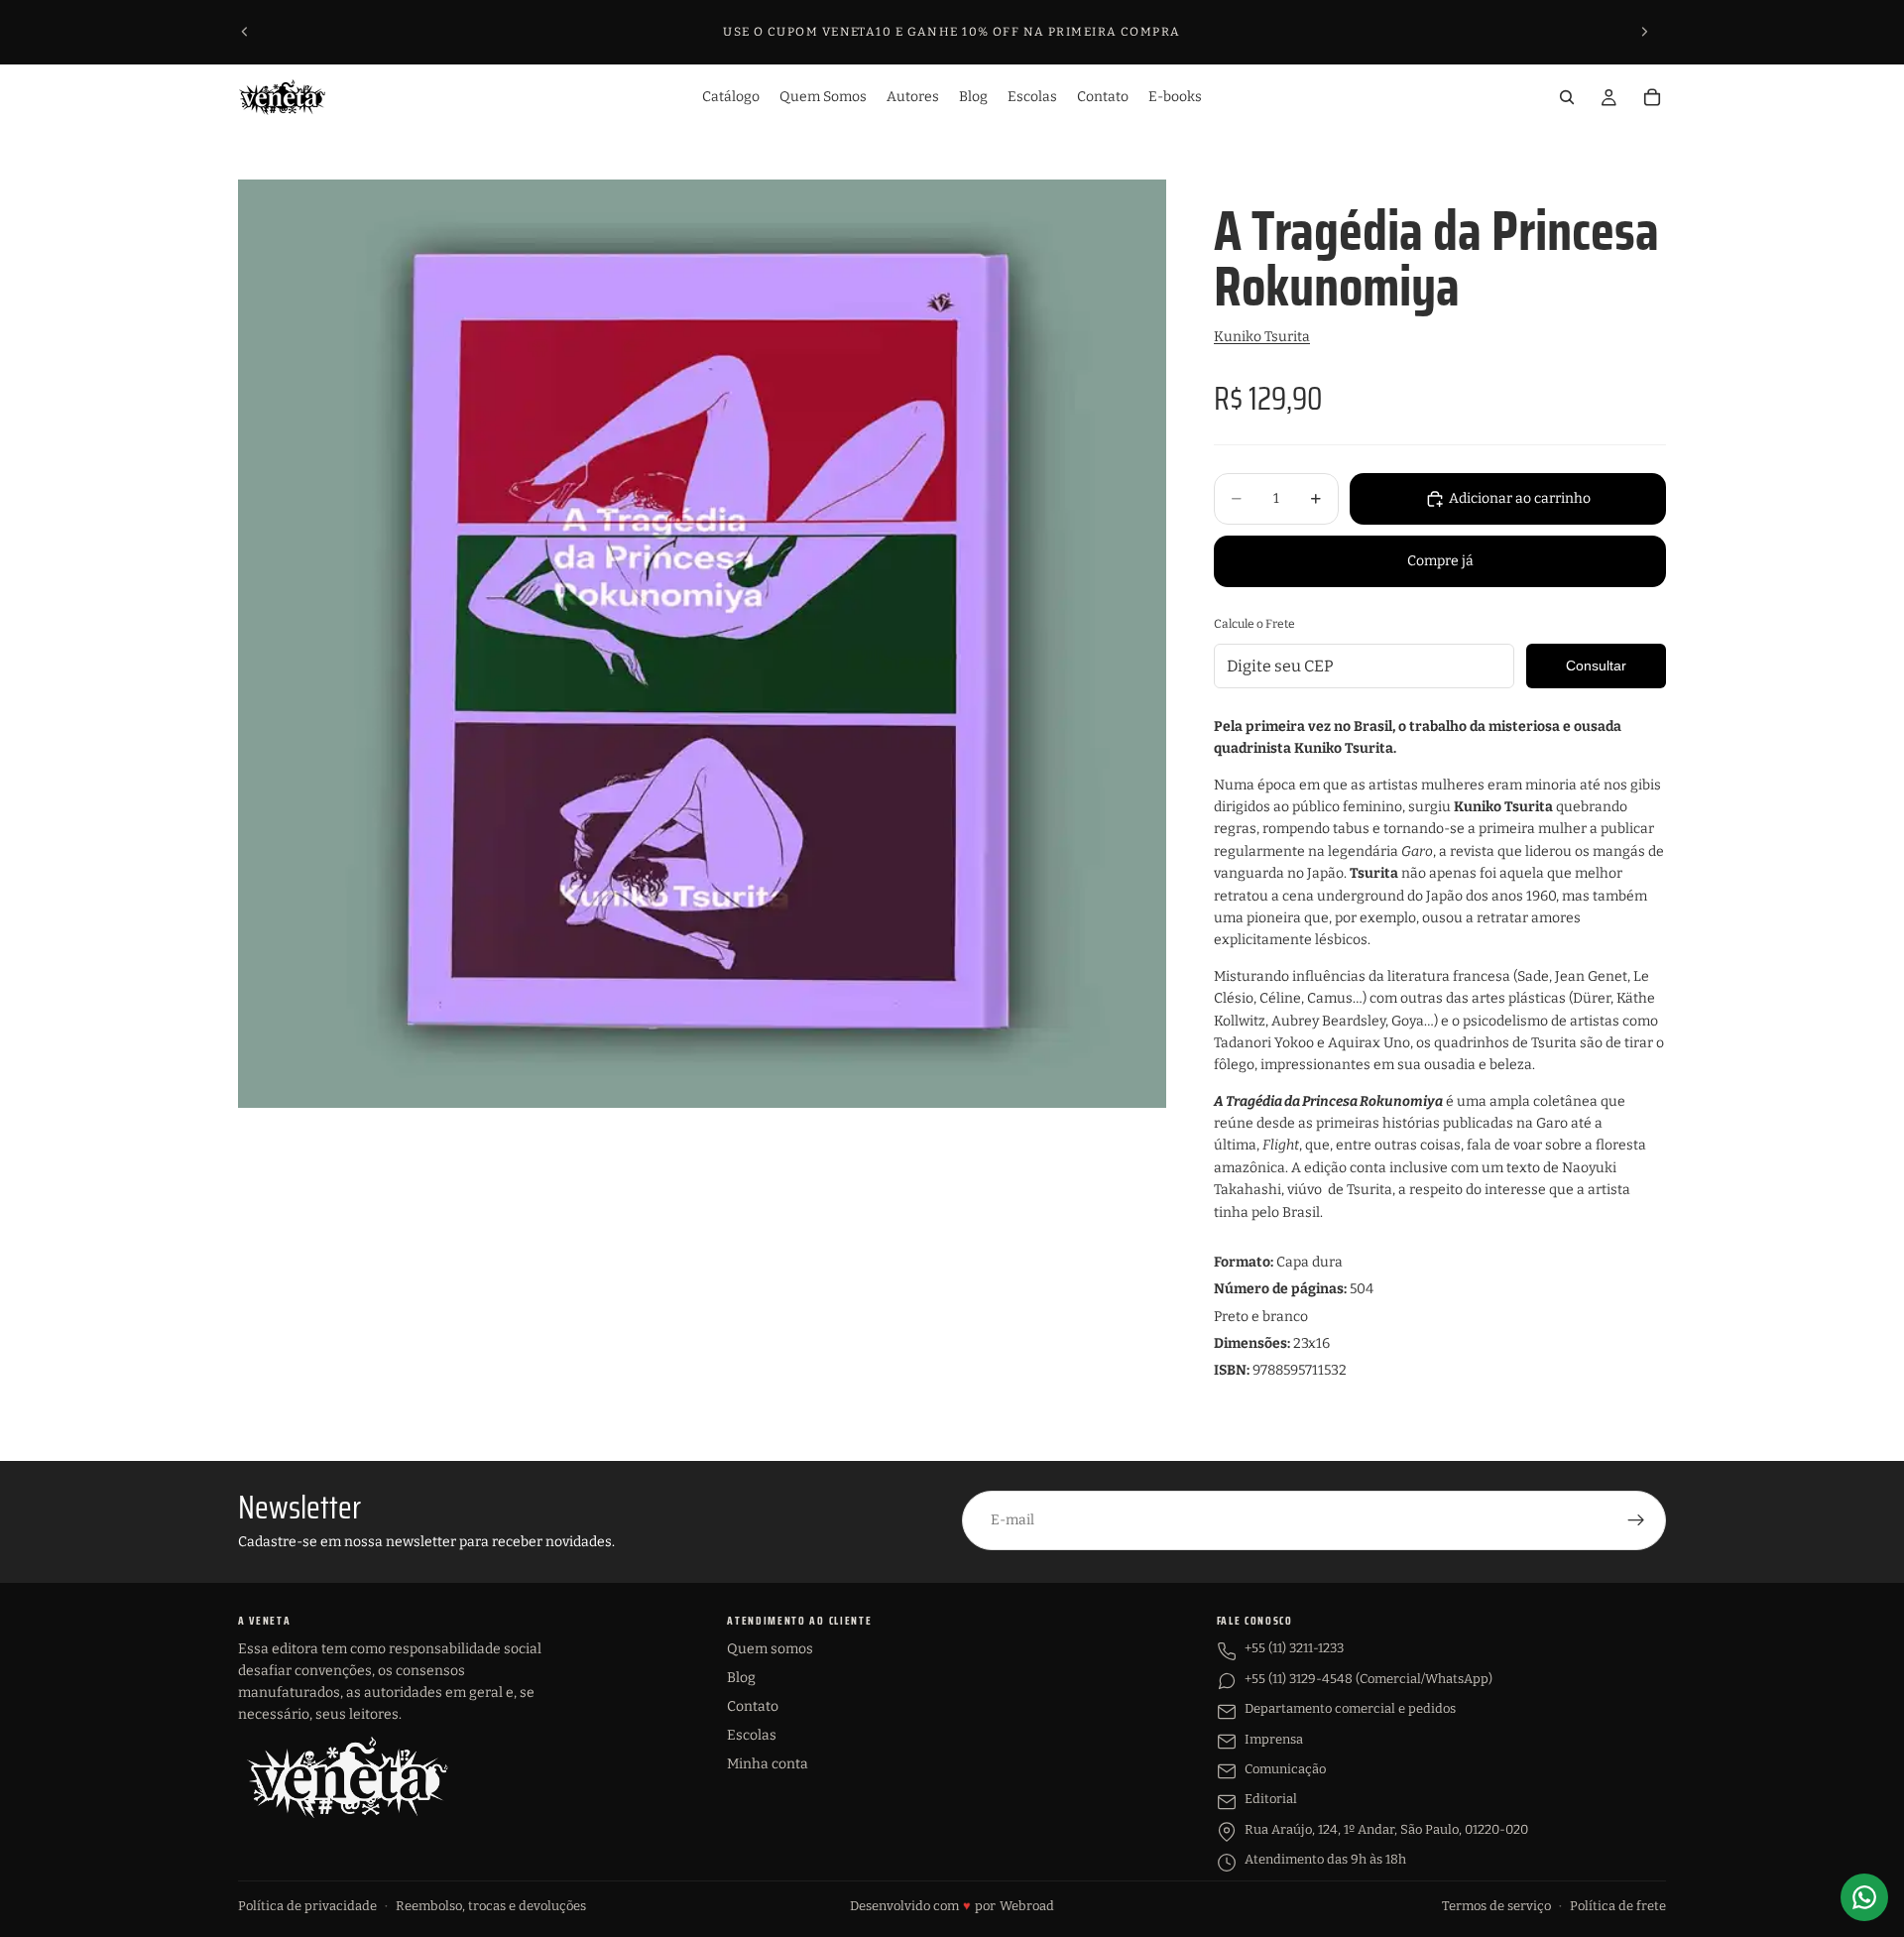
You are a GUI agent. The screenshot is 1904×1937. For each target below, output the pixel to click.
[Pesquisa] (1567, 97)
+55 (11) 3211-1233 (1294, 1648)
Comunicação (1285, 1769)
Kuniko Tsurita (1262, 337)
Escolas (752, 1735)
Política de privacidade (307, 1906)
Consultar (1596, 666)
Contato (753, 1706)
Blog (741, 1678)
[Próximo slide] (1644, 32)
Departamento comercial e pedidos (1350, 1708)
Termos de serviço (1496, 1906)
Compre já (1440, 561)
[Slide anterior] (245, 32)
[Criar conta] (1636, 1520)
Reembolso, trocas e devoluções (491, 1906)
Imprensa (1274, 1739)
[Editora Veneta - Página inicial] (347, 1777)
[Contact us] (1864, 1897)
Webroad (1027, 1906)
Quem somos (770, 1649)
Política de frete (1618, 1906)
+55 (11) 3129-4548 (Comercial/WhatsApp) (1368, 1679)
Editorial (1271, 1799)
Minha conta (768, 1764)
